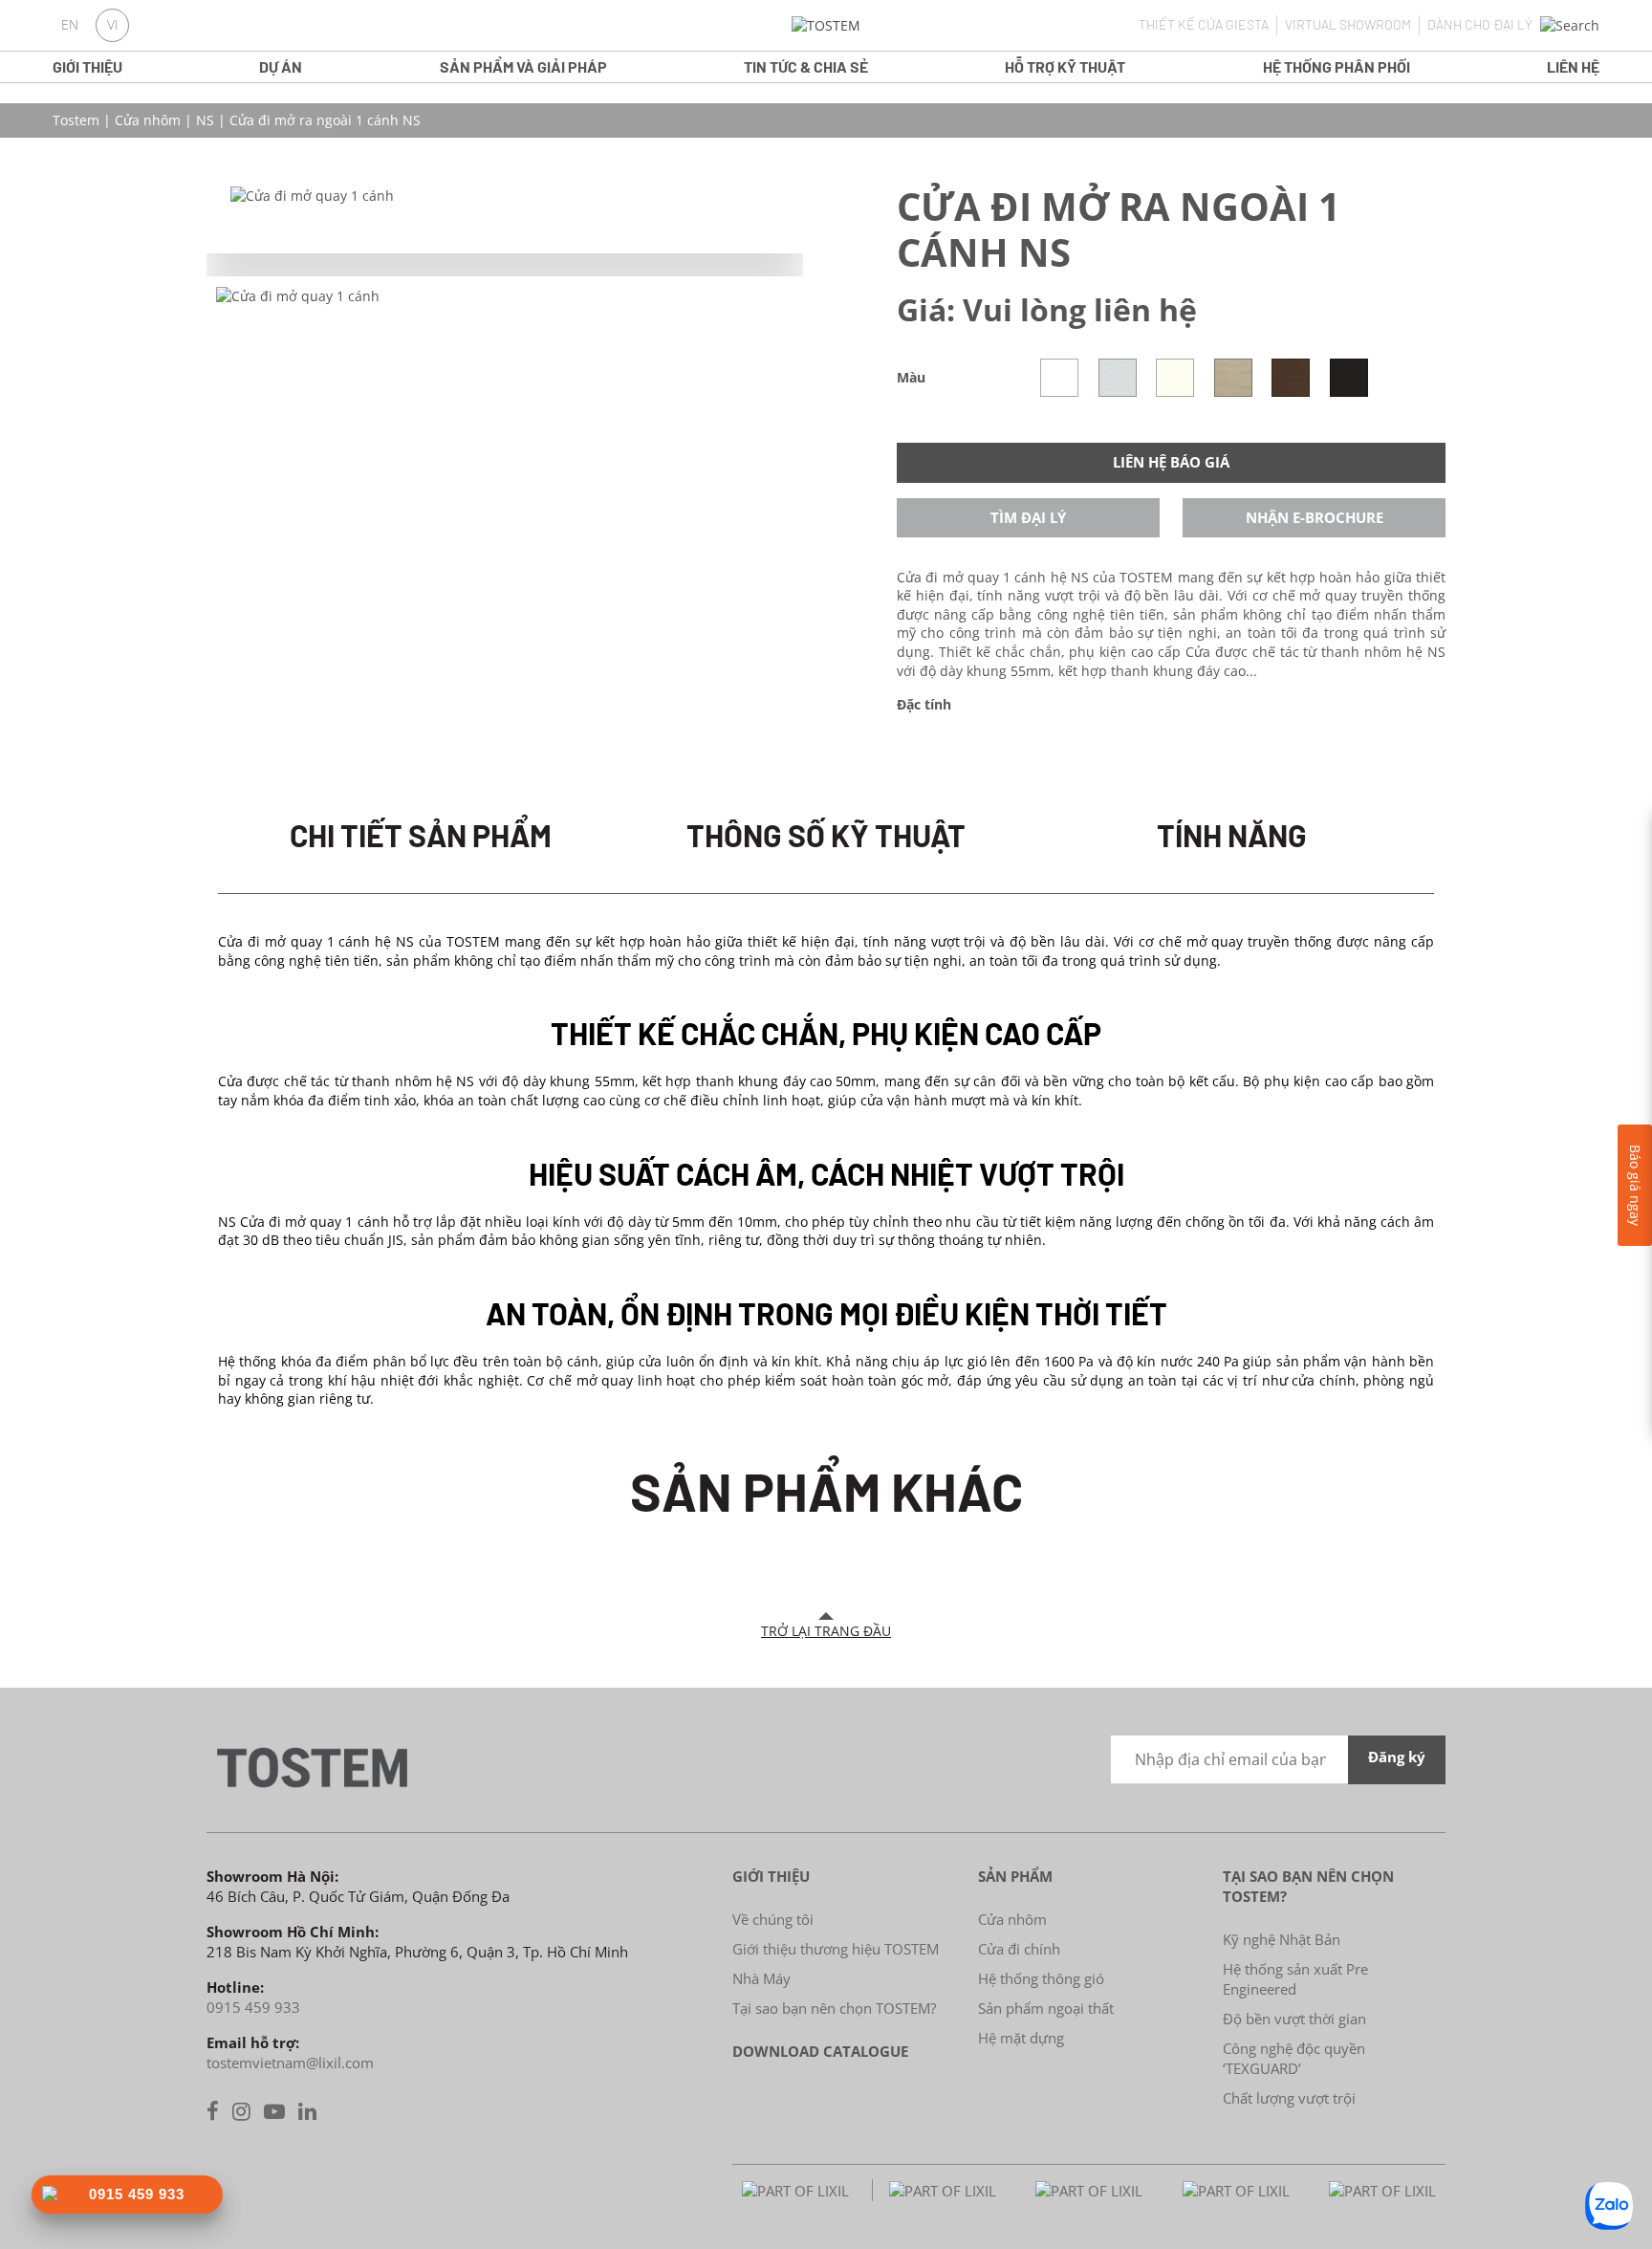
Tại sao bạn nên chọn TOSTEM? (834, 2008)
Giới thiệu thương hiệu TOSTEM (836, 1949)
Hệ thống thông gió (1041, 1978)
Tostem (76, 120)
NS (205, 120)
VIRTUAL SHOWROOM (1348, 24)
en (70, 25)
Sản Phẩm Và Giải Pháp (523, 66)
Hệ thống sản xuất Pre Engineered (1295, 1979)
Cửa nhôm (148, 120)
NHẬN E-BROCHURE (1315, 517)
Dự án (281, 66)
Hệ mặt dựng (1021, 2038)
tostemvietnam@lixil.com (290, 2063)
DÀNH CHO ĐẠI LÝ (1480, 24)
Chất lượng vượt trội (1289, 2098)
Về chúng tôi (773, 1919)
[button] (1570, 26)
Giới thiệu (87, 66)
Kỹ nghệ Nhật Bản (1282, 1939)
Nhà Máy (761, 1978)
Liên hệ (1573, 66)
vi (113, 25)
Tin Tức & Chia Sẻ (806, 66)
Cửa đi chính (1019, 1949)
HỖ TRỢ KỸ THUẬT (1065, 66)
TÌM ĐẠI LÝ (1028, 517)
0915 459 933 (253, 2007)
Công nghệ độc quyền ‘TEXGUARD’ (1294, 2058)
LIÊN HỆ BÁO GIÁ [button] (1171, 462)
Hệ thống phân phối (1337, 66)
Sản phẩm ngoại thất (1046, 2008)
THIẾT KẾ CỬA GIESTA (1204, 24)
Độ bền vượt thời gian (1294, 2019)
